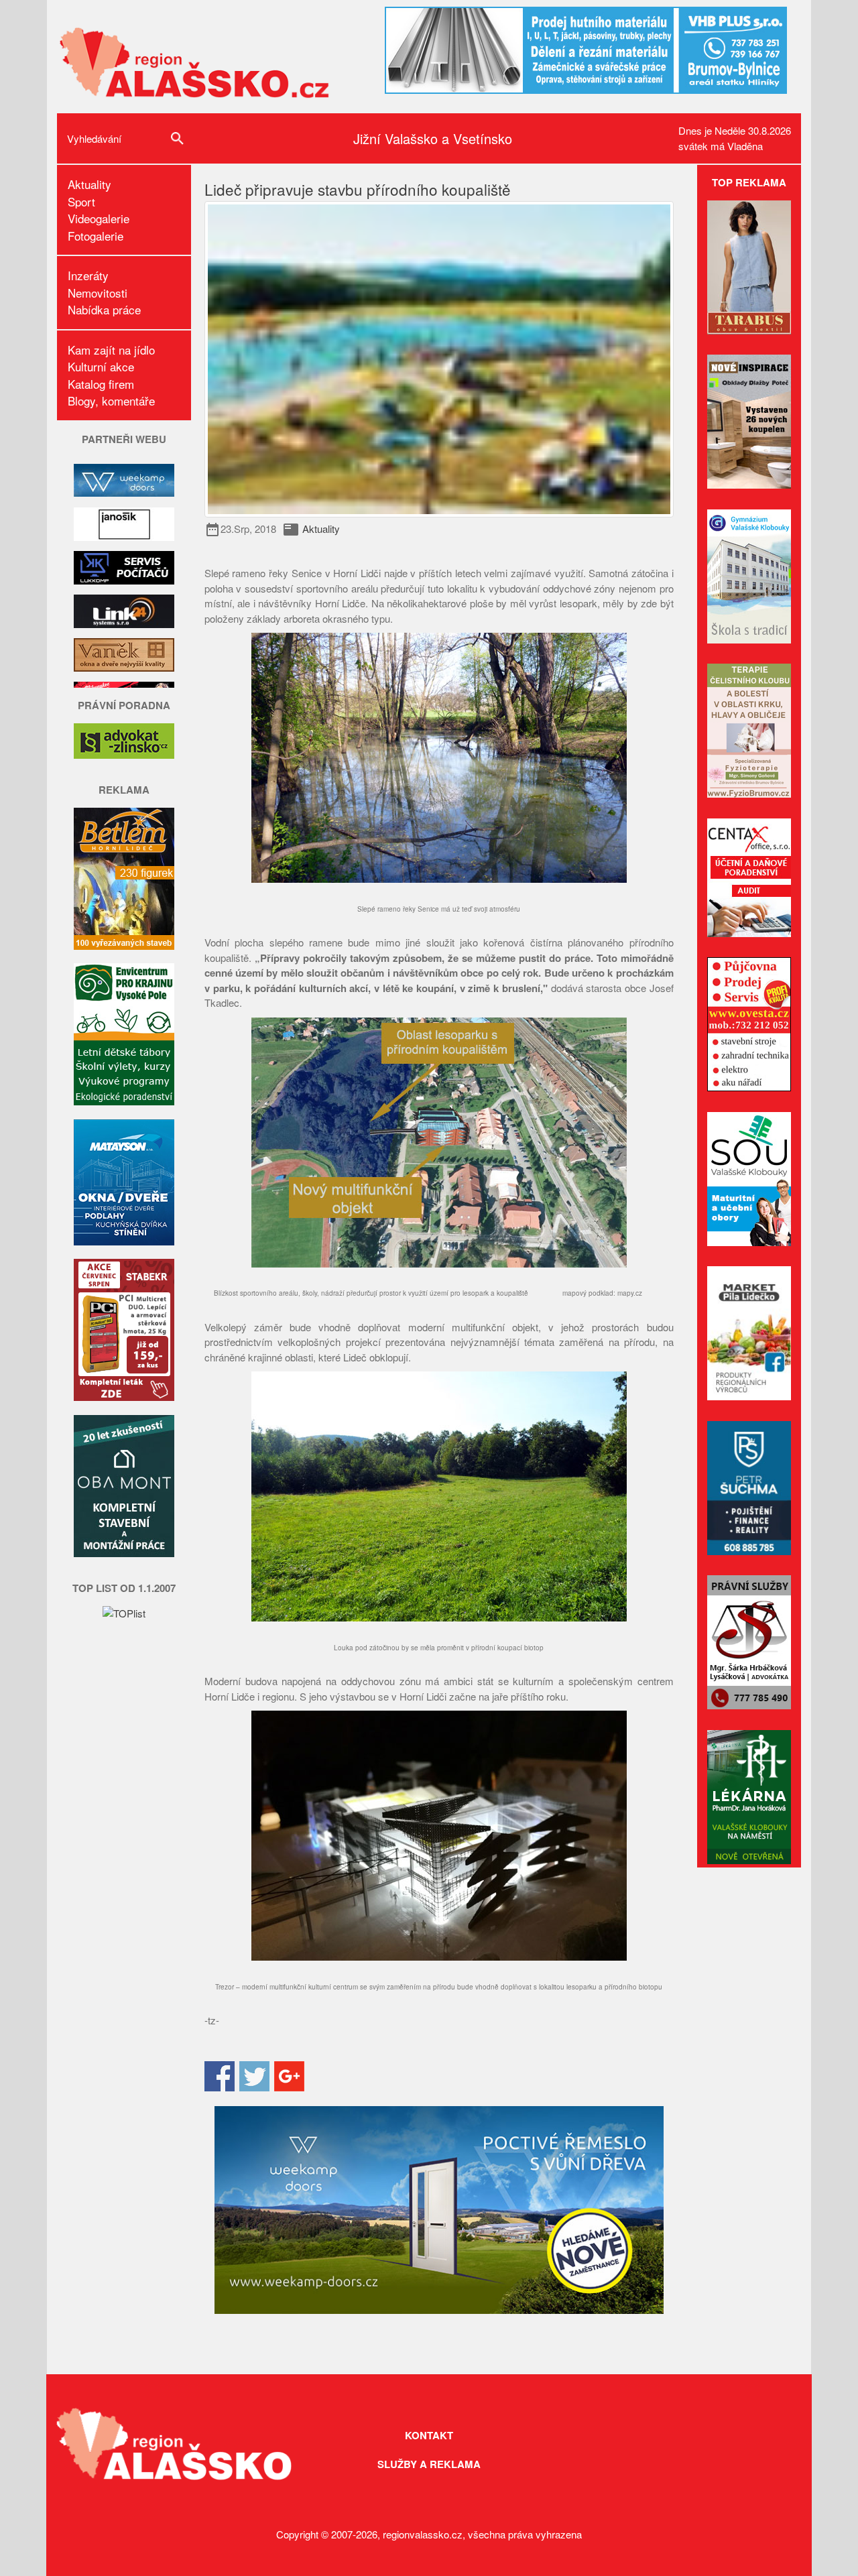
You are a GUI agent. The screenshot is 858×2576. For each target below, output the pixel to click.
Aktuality (89, 184)
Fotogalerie (96, 236)
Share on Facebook (220, 2076)
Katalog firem (101, 384)
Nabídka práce (104, 309)
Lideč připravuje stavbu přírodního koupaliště (358, 189)
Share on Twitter (254, 2076)
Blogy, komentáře (111, 401)
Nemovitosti (98, 293)
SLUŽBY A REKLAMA (429, 2464)
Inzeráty (88, 275)
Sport (81, 201)
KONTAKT (429, 2435)
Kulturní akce (101, 366)
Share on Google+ (289, 2076)
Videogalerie (99, 218)
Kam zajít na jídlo (111, 350)
